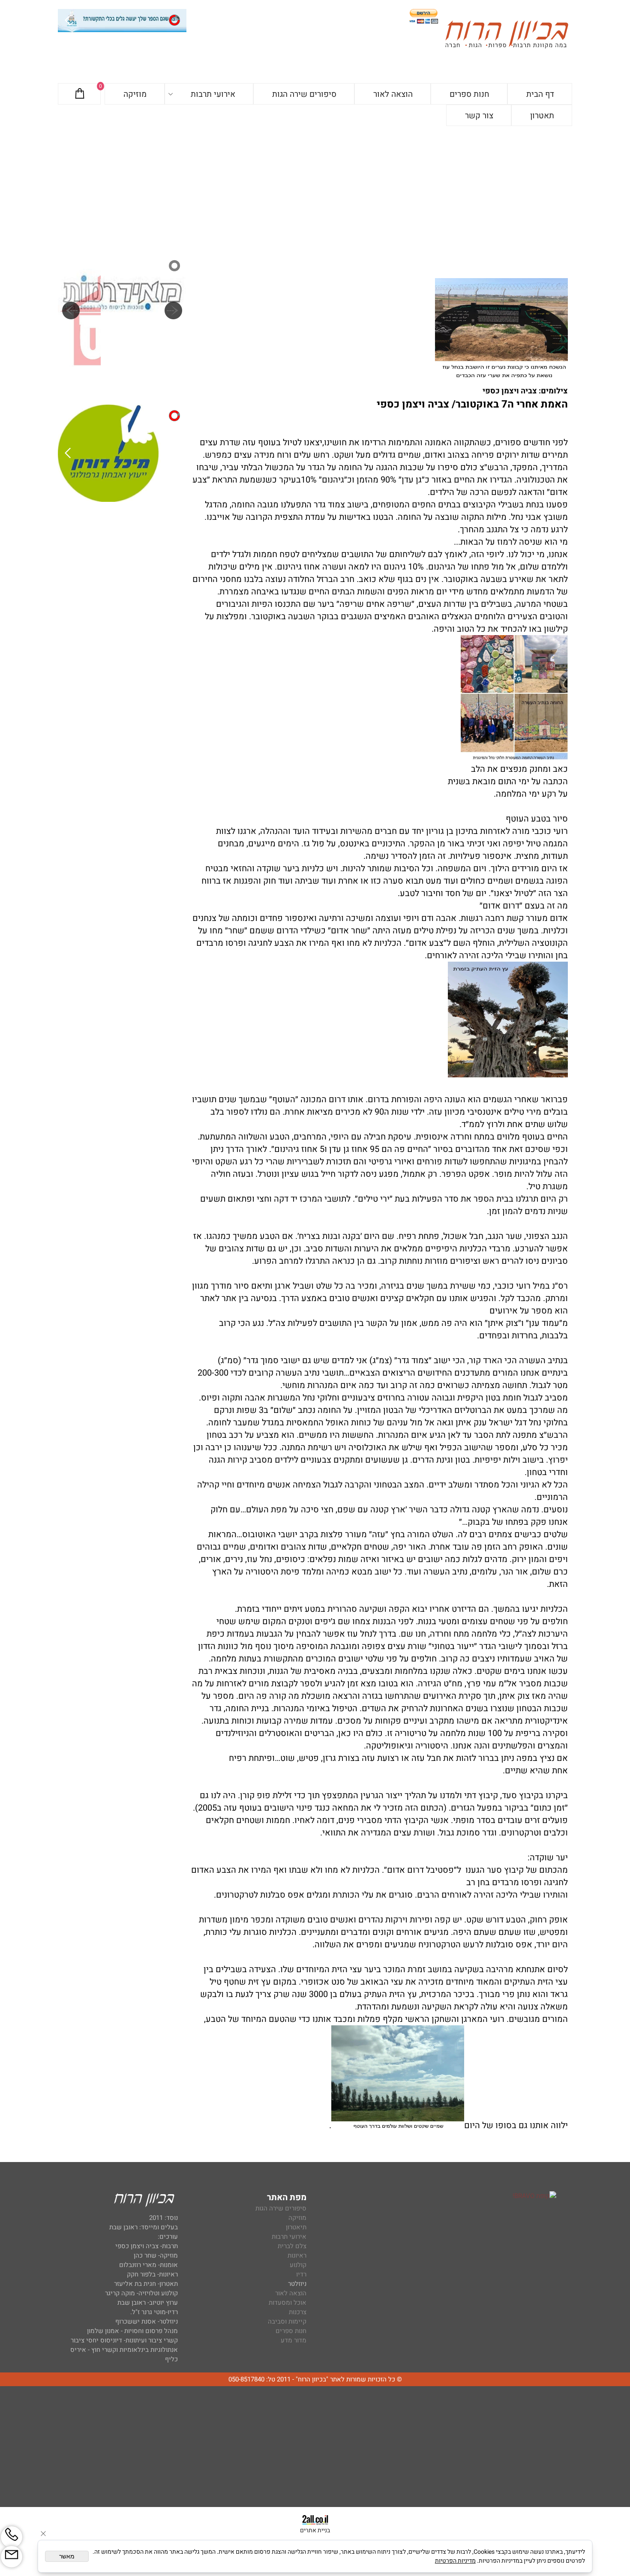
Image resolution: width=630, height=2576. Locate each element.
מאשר (67, 2556)
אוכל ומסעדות (288, 2303)
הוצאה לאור (393, 94)
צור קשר (479, 116)
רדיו (301, 2274)
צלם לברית (292, 2246)
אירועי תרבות (213, 94)
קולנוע (297, 2265)
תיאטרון (296, 2227)
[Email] (12, 2557)
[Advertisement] (315, 190)
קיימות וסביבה (287, 2321)
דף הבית (540, 94)
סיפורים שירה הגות (304, 94)
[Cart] (80, 94)
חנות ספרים (469, 94)
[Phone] (12, 2537)
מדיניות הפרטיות (455, 2561)
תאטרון (542, 116)
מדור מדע (294, 2340)
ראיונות (297, 2255)
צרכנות (298, 2312)
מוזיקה (135, 94)
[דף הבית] (507, 36)
